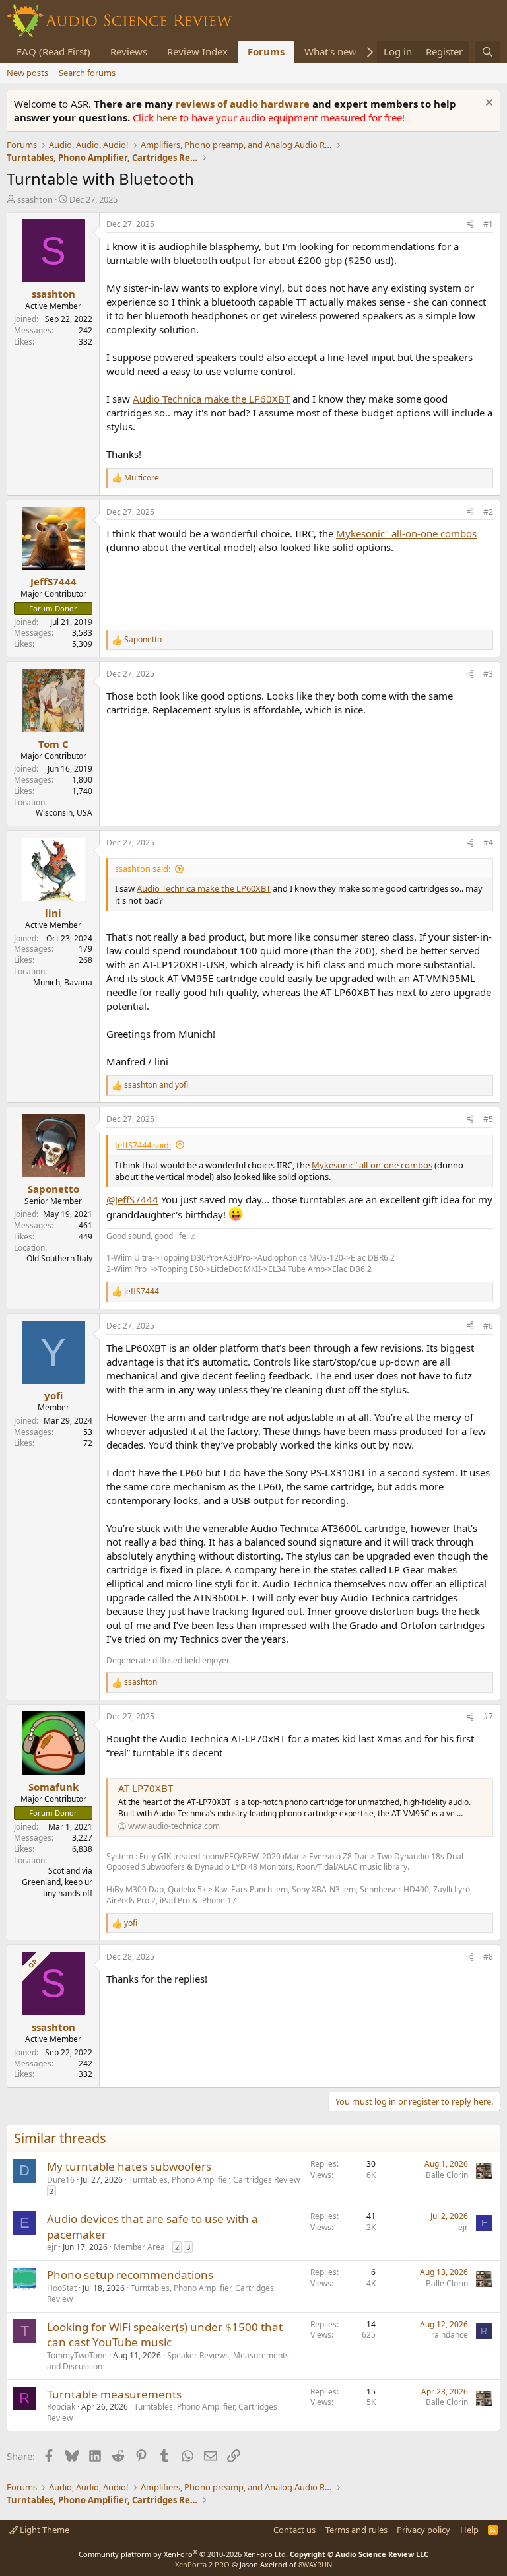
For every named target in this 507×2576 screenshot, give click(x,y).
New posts (27, 73)
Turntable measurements (114, 2394)
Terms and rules (356, 2530)
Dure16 (61, 2180)
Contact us (294, 2530)
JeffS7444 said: (143, 1145)
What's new (330, 51)
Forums (266, 51)
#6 (488, 1326)
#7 (488, 1716)
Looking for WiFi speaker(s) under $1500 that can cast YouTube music (165, 2335)
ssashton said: (143, 869)
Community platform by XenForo (183, 2554)
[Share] (470, 225)
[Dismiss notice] (488, 104)
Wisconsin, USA (64, 813)
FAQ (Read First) (53, 51)
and (156, 1085)
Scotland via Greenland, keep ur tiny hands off (57, 1882)
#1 (488, 224)
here (168, 117)
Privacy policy (423, 2530)
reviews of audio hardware (244, 104)
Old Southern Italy (59, 1258)
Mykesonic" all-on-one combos (406, 533)
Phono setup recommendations (130, 2275)
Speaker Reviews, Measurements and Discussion (168, 2361)
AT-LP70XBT (146, 1788)
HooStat (62, 2288)
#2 (488, 512)
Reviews (129, 51)
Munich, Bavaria (63, 982)
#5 (488, 1119)
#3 (488, 674)
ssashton (35, 199)
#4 (488, 842)
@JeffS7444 (132, 1199)
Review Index (197, 51)
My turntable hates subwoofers (129, 2166)
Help (469, 2530)
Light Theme (44, 2530)
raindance (450, 2335)
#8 (488, 1957)
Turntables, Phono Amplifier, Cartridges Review (214, 2180)
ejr (52, 2247)
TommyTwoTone (77, 2355)
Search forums (87, 73)
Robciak (61, 2407)
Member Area (139, 2247)
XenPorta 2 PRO (202, 2564)
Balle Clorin (447, 2175)
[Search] (488, 52)
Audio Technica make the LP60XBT (211, 399)
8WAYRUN (315, 2564)
